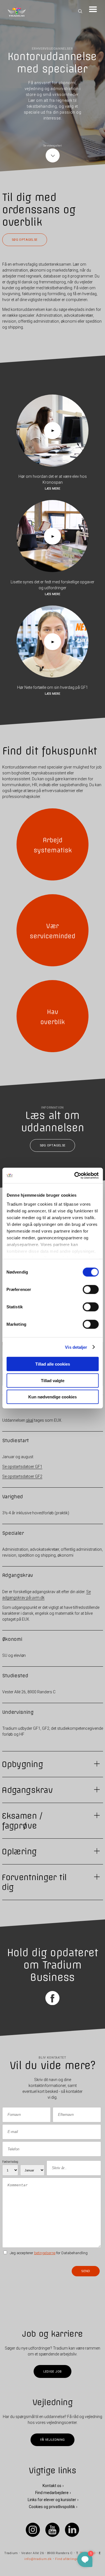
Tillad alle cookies (53, 1364)
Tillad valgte (53, 1380)
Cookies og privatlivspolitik (52, 2507)
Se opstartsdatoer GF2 (22, 1476)
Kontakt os (52, 2486)
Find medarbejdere (52, 2493)
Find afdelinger (67, 2559)
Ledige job (53, 2372)
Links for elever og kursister (52, 2500)
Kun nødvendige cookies (53, 1397)
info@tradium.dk (38, 2559)
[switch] (91, 1290)
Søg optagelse (25, 240)
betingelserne (45, 2253)
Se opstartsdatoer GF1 (22, 1467)
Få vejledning (53, 2440)
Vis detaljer (76, 1347)
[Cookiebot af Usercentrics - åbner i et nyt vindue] (75, 1175)
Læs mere (53, 488)
